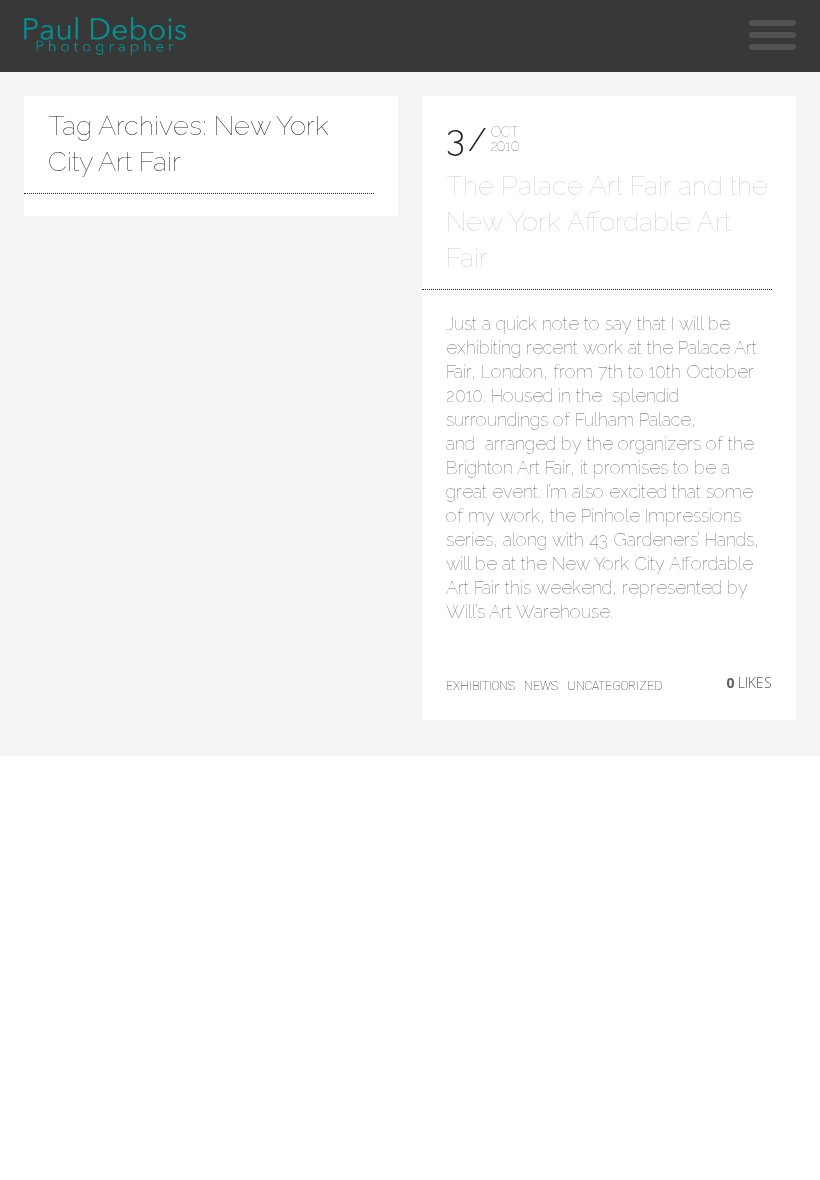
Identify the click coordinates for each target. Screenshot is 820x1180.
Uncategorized (614, 686)
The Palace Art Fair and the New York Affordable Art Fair (607, 221)
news (541, 686)
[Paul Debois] (104, 36)
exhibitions (480, 686)
